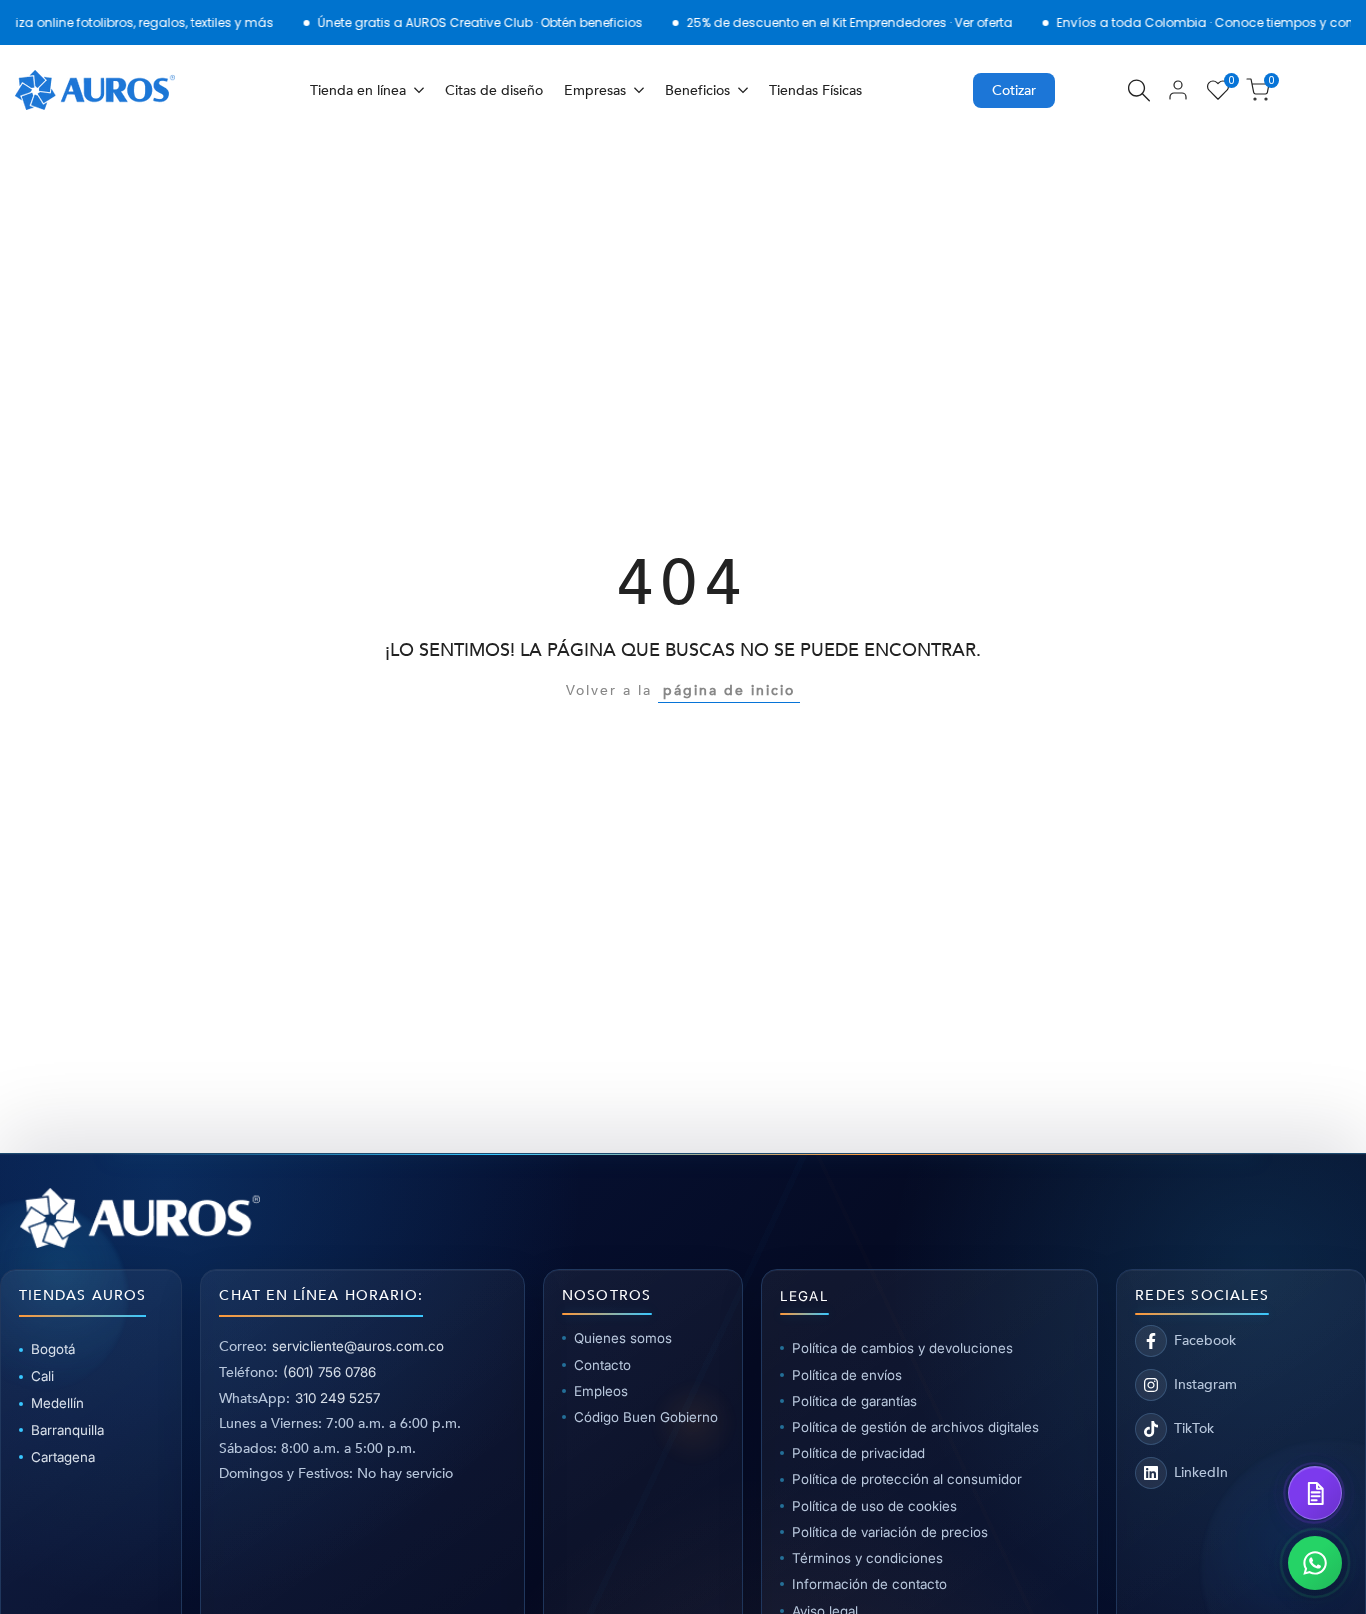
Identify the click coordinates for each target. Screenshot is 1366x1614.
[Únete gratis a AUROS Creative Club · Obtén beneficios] (436, 23)
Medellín (57, 1403)
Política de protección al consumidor (907, 1479)
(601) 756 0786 (329, 1372)
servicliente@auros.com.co (358, 1346)
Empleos (601, 1391)
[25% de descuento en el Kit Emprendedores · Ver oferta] (806, 23)
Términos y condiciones (867, 1558)
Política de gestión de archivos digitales (915, 1427)
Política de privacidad (858, 1453)
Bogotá (53, 1349)
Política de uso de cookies (874, 1506)
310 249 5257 (337, 1398)
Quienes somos (623, 1338)
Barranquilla (67, 1430)
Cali (42, 1376)
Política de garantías (854, 1401)
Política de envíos (847, 1375)
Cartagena (63, 1457)
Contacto (602, 1365)
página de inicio (729, 690)
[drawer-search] (1139, 90)
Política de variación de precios (890, 1532)
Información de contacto (869, 1584)
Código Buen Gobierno (646, 1417)
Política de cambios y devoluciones (902, 1348)
